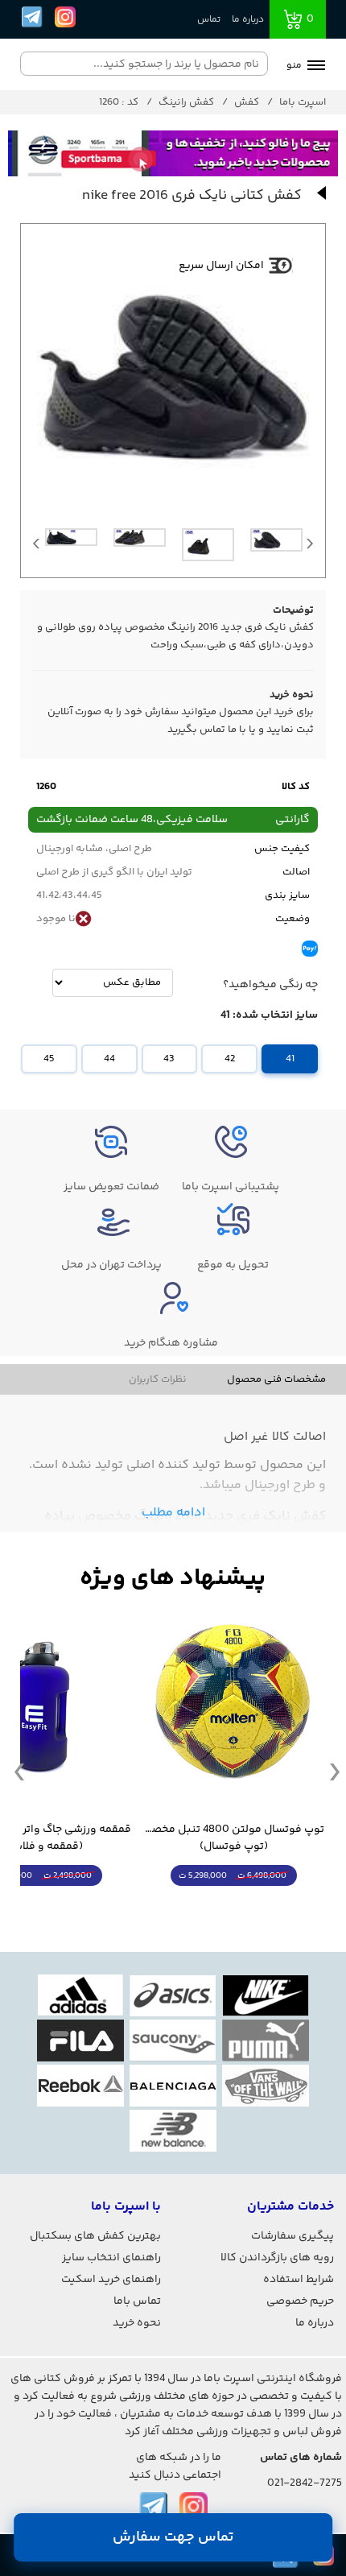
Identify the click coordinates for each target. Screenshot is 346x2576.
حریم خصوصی (300, 2301)
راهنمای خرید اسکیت (111, 2280)
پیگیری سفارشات (292, 2236)
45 (49, 1059)
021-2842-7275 (305, 2483)
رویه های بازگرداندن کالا (277, 2258)
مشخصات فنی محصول (276, 1379)
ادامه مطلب (173, 1513)
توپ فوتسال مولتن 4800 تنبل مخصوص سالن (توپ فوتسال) (233, 1838)
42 (230, 1059)
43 (169, 1059)
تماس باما (137, 2301)
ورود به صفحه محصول (233, 1906)
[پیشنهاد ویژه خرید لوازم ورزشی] (173, 1579)
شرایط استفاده (299, 2280)
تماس (209, 20)
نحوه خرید (137, 2323)
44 (109, 1059)
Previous (36, 548)
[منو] (316, 67)
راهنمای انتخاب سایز (111, 2258)
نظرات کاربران (158, 1379)
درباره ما (248, 20)
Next (310, 548)
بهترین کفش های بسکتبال (95, 2236)
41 (290, 1059)
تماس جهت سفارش (173, 2537)
